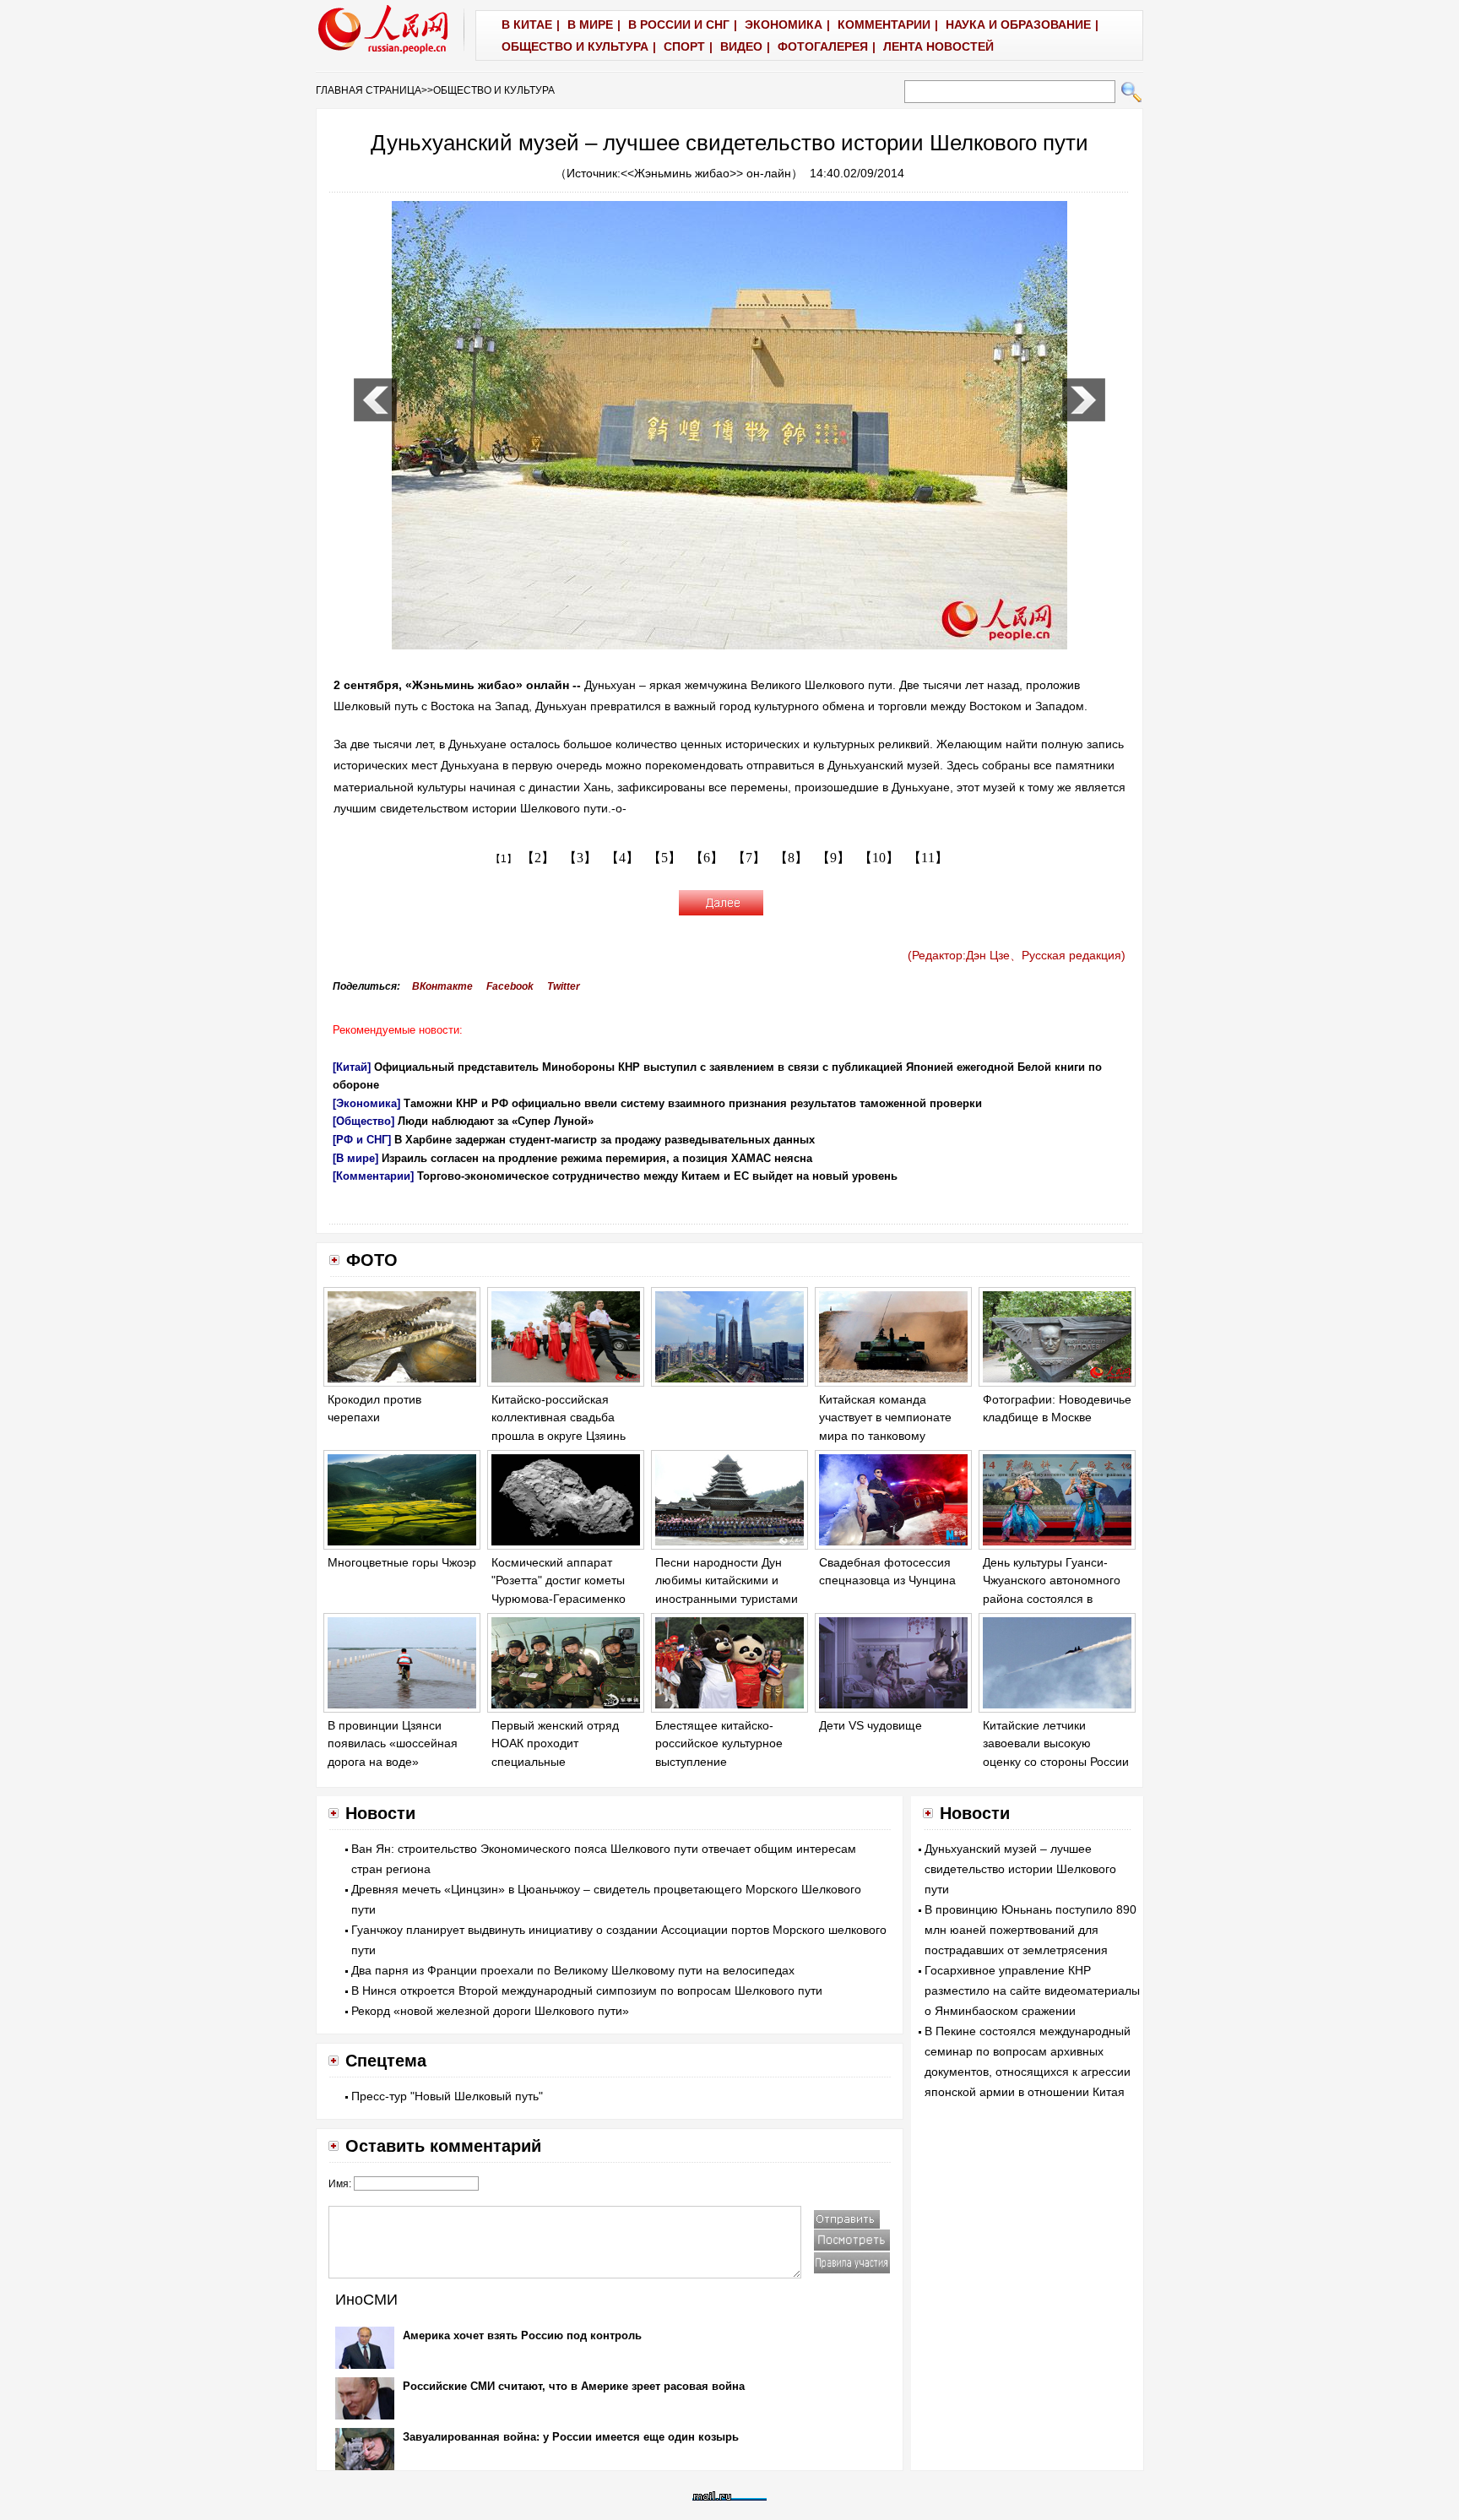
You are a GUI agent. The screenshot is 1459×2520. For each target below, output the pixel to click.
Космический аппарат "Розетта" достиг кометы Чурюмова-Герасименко (559, 1580)
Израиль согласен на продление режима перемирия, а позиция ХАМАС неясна (597, 1158)
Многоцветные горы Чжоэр (402, 1562)
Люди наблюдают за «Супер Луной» (496, 1121)
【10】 (879, 858)
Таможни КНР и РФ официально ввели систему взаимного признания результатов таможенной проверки (693, 1103)
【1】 (504, 859)
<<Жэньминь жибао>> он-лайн (706, 173)
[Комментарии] (373, 1176)
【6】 (707, 858)
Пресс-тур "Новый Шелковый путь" (447, 2096)
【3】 (580, 858)
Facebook (510, 986)
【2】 (538, 858)
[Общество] (363, 1121)
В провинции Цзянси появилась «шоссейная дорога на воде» (393, 1743)
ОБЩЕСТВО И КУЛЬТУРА (494, 90)
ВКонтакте (442, 986)
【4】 (622, 858)
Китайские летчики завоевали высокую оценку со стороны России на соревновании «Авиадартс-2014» (1056, 1762)
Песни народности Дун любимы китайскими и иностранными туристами (727, 1580)
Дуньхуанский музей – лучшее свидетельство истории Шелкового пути (1020, 1869)
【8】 (791, 858)
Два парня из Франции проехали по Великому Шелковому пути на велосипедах (573, 1970)
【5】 (664, 858)
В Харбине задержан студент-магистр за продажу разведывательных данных (605, 1140)
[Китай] (352, 1067)
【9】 (833, 858)
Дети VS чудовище (871, 1725)
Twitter (564, 986)
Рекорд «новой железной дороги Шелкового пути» (490, 2011)
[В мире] (355, 1158)
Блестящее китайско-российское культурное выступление (719, 1743)
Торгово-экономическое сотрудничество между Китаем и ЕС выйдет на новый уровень (657, 1176)
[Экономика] (366, 1103)
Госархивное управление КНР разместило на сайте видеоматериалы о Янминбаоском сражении (1032, 1990)
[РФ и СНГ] (362, 1140)
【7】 (749, 858)
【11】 (928, 858)
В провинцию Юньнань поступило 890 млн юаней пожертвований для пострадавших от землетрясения (1031, 1930)
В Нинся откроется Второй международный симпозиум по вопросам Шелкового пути (587, 1990)
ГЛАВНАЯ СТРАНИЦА (369, 90)
